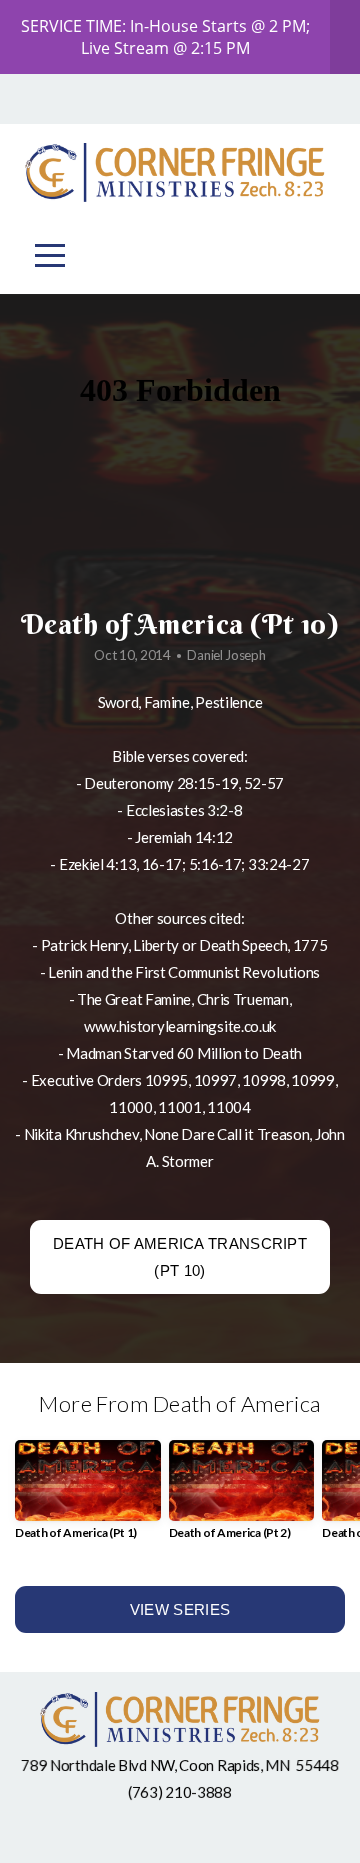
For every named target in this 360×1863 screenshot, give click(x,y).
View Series (180, 1609)
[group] (88, 1498)
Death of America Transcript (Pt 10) (180, 1257)
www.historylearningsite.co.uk (180, 1026)
